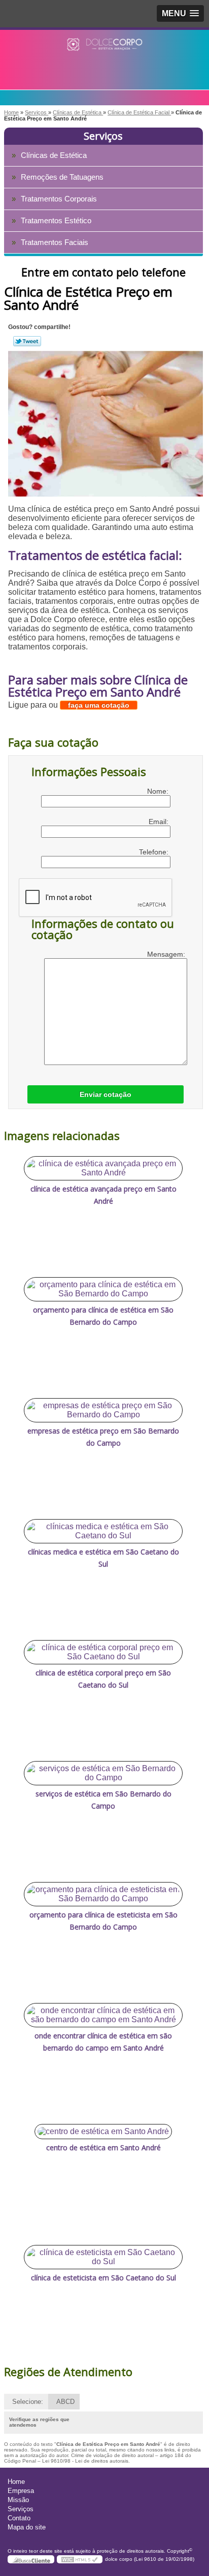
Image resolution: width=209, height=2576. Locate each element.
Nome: (159, 791)
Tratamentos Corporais (59, 199)
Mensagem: (167, 954)
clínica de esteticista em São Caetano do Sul (103, 2278)
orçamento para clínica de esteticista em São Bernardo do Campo (103, 1921)
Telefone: (155, 852)
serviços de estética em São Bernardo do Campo (103, 1800)
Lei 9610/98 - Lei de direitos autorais (85, 2461)
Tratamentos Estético (56, 220)
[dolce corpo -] (104, 50)
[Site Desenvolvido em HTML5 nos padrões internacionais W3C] (80, 2559)
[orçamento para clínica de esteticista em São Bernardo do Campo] (103, 1894)
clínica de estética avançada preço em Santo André (103, 1195)
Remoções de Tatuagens (62, 177)
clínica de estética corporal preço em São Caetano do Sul (103, 1679)
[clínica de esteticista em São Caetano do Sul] (103, 2257)
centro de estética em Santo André (103, 2148)
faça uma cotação (99, 705)
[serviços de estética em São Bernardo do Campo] (103, 1773)
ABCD (65, 2402)
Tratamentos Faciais (55, 242)
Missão (18, 2500)
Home (16, 2482)
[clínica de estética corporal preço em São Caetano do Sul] (103, 1652)
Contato (19, 2518)
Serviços (103, 136)
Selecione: (28, 2402)
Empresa (21, 2491)
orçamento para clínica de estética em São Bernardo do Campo (103, 1316)
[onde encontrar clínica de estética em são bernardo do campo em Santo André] (103, 2015)
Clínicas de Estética (54, 155)
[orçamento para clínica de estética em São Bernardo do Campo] (103, 1289)
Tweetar (27, 341)
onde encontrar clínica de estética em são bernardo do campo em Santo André (103, 2042)
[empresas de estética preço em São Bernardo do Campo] (103, 1410)
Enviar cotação (106, 1094)
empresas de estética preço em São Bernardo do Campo (103, 1437)
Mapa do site (27, 2527)
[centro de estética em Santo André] (103, 2132)
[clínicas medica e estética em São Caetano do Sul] (103, 1531)
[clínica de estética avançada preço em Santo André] (103, 1168)
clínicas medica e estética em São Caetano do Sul (103, 1558)
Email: (160, 822)
